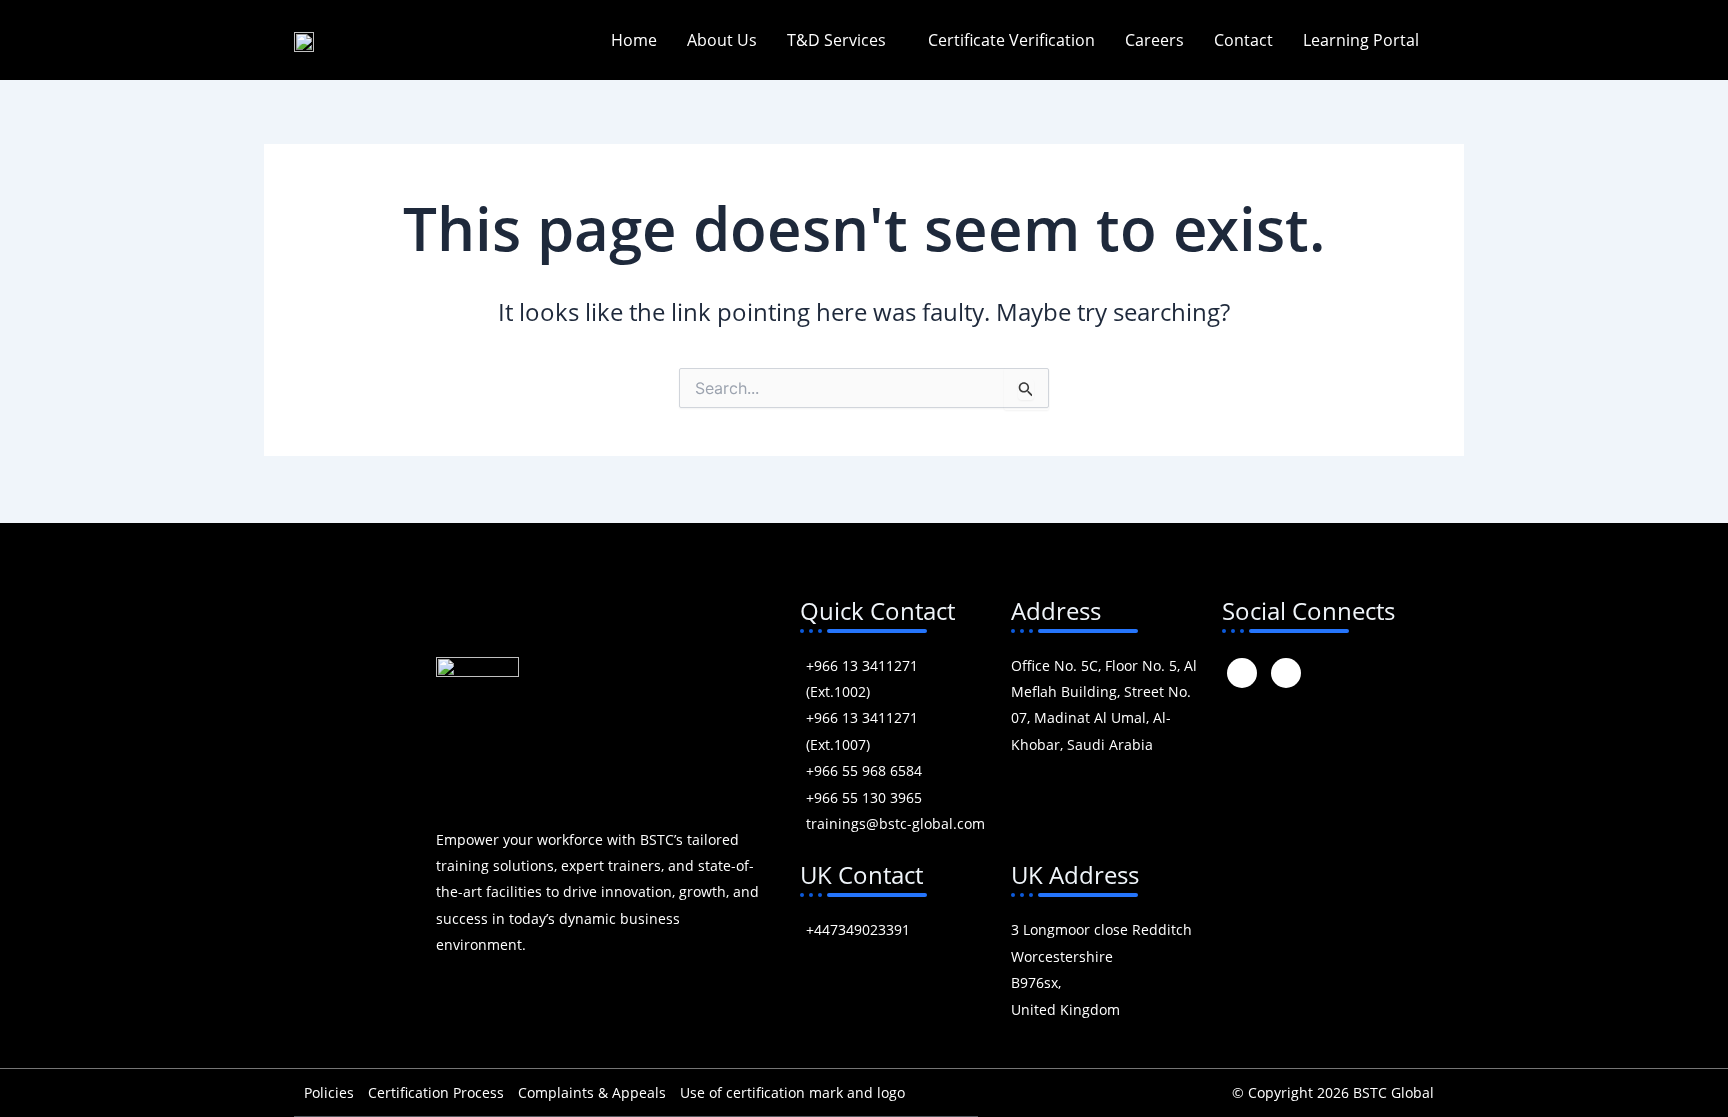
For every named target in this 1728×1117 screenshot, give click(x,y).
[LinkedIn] (1286, 673)
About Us (722, 40)
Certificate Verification (1011, 40)
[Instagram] (1242, 673)
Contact (1243, 40)
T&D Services (836, 40)
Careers (1154, 40)
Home (634, 40)
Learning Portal (1361, 40)
